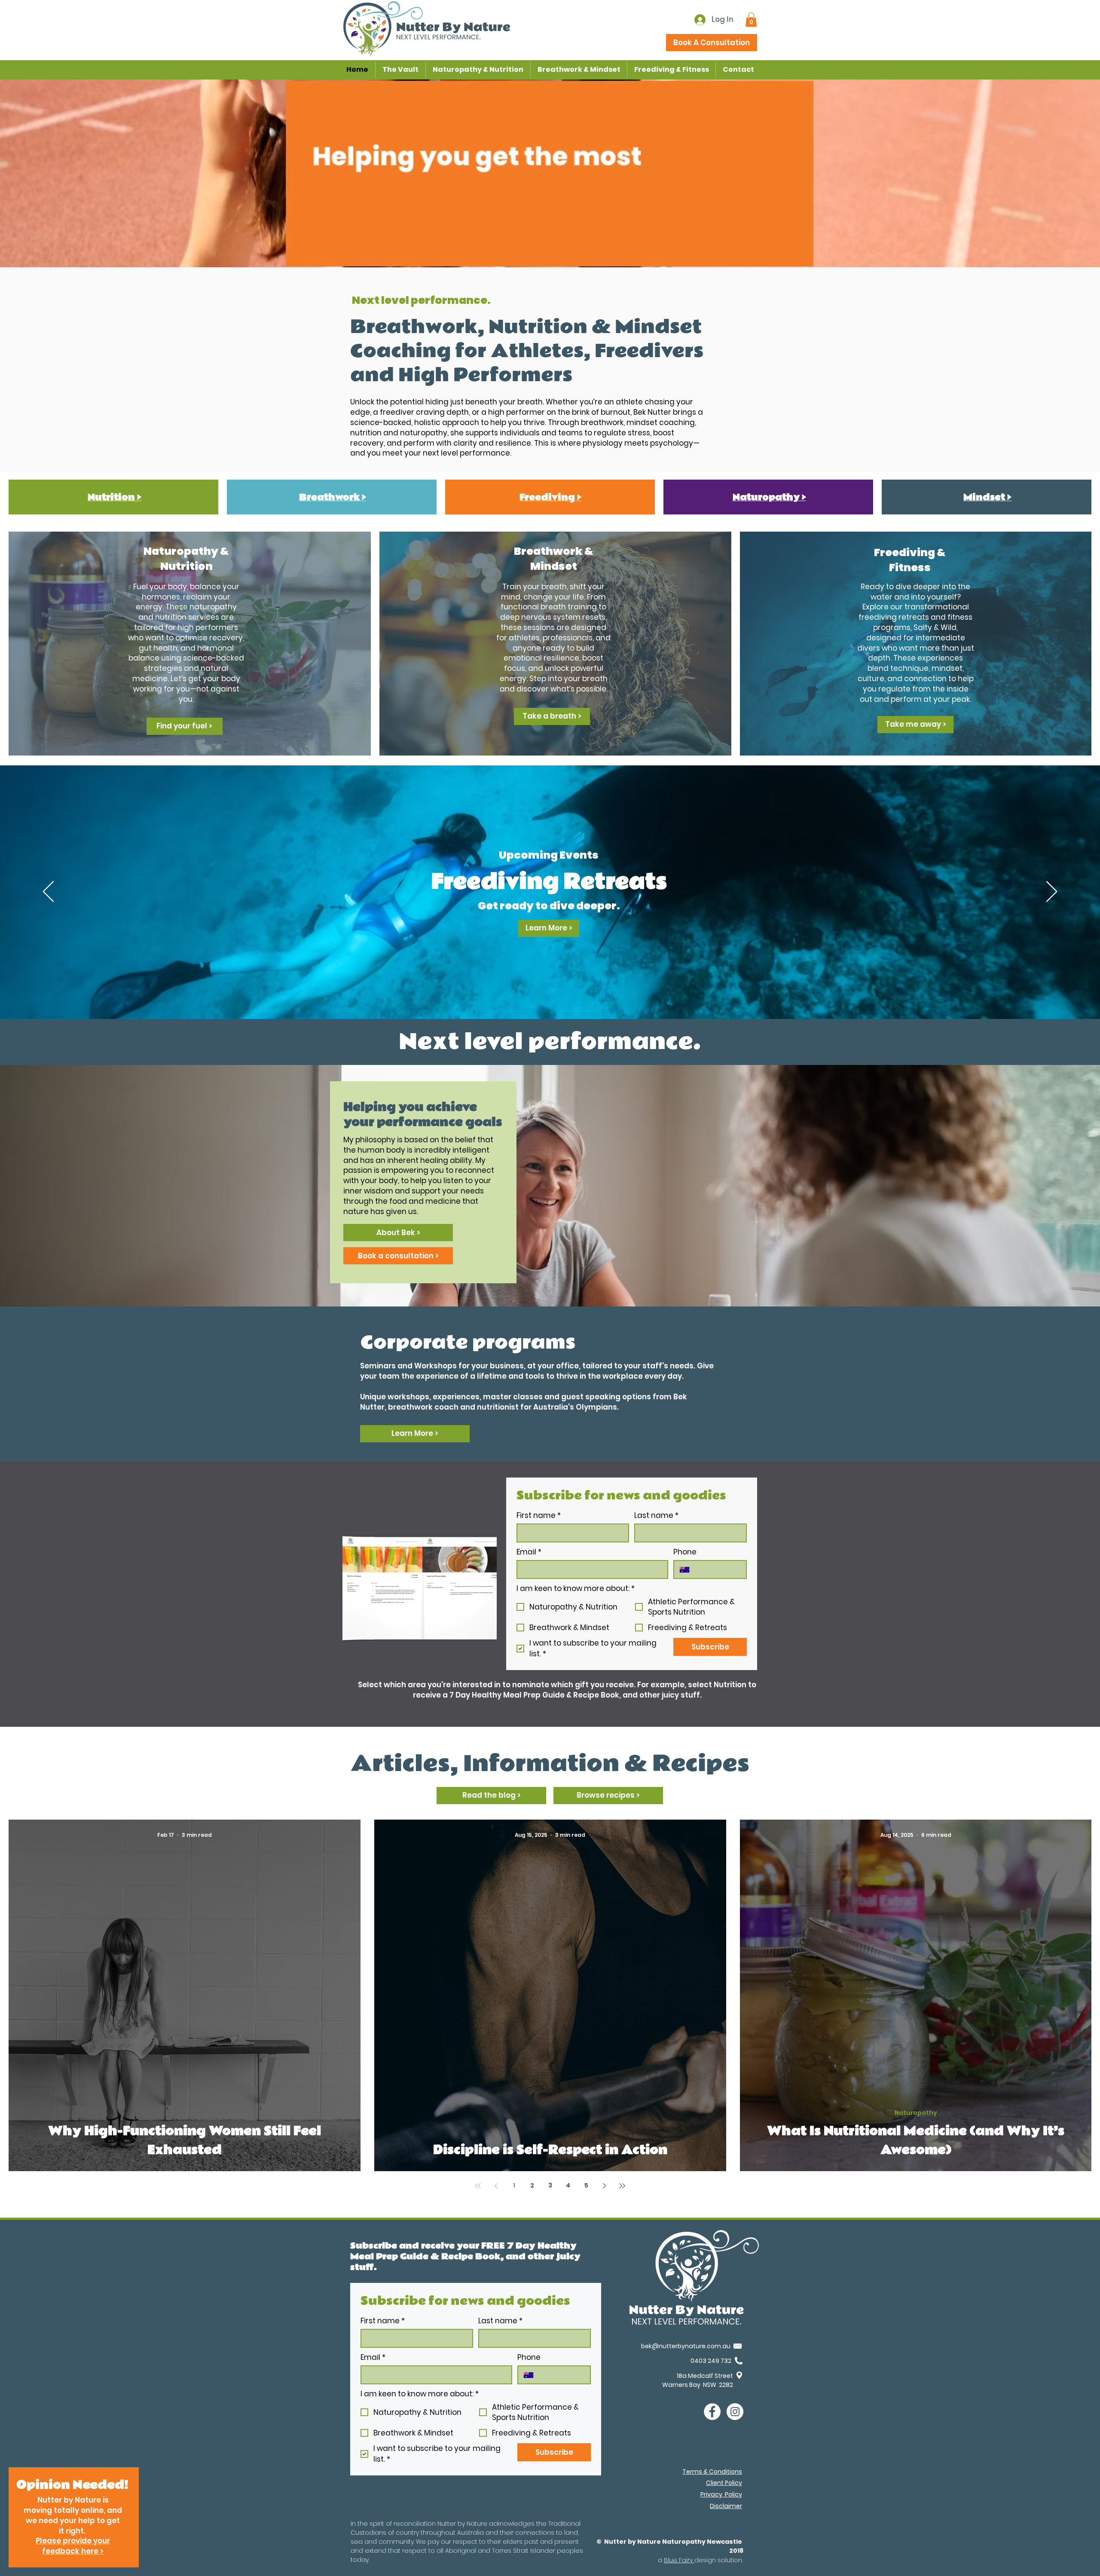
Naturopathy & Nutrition (186, 559)
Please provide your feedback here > (73, 2546)
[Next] (1052, 892)
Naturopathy (916, 2113)
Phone (685, 1552)
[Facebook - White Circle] (712, 2412)
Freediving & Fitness (910, 560)
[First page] (478, 2186)
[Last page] (622, 2186)
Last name (656, 1516)
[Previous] (48, 892)
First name (539, 1516)
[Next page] (604, 2186)
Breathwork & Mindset (554, 559)
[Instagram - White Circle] (735, 2412)
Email (529, 1552)
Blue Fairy (679, 2560)
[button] (751, 20)
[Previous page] (496, 2186)
